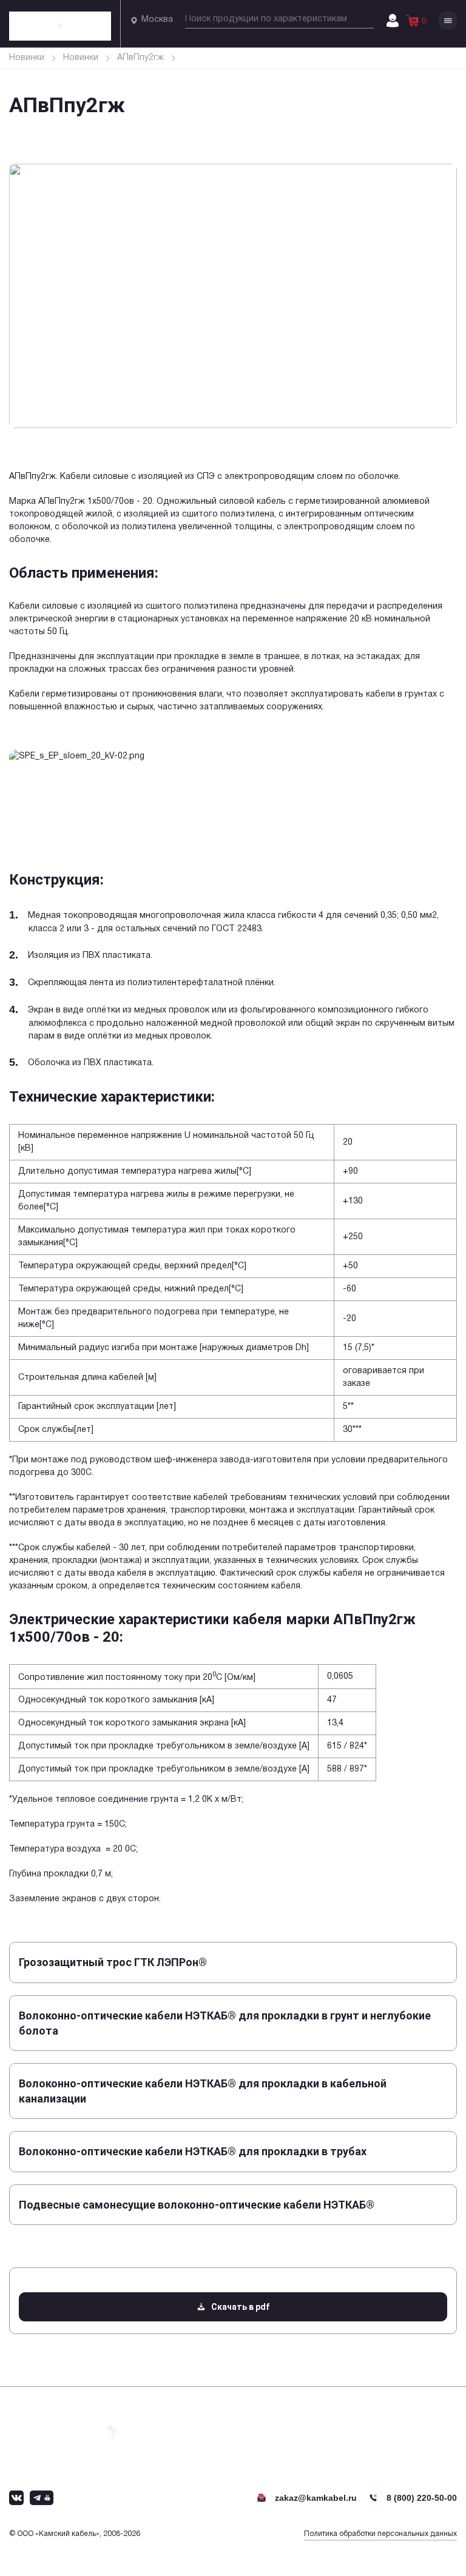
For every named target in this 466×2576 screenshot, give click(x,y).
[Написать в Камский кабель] (16, 2498)
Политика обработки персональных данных (380, 2534)
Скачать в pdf (240, 2307)
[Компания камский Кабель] (112, 2431)
